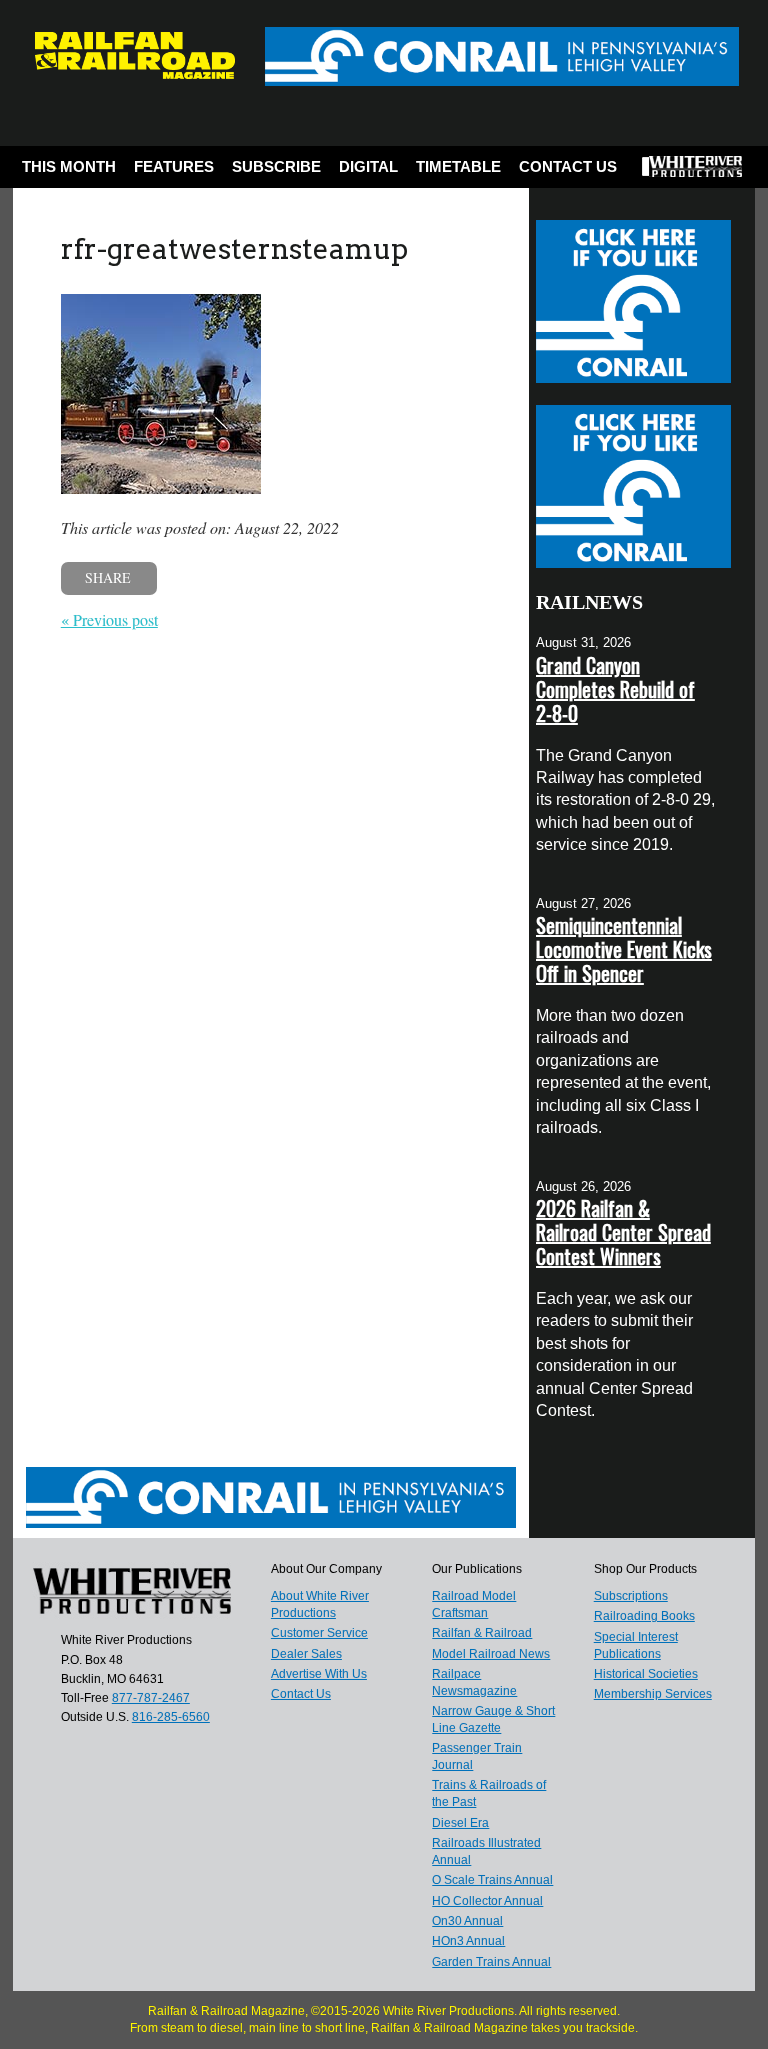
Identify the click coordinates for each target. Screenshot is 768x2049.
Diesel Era (460, 1823)
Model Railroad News (491, 1654)
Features (174, 166)
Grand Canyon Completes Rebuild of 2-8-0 (615, 689)
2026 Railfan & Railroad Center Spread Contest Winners (623, 1232)
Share (108, 577)
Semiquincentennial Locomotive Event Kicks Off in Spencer (624, 949)
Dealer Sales (306, 1654)
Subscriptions (631, 1596)
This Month (69, 166)
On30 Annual (467, 1921)
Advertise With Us (319, 1674)
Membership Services (653, 1694)
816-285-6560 (171, 1717)
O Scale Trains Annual (492, 1880)
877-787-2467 (151, 1698)
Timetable (458, 166)
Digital (368, 166)
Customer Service (319, 1633)
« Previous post (109, 619)
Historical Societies (646, 1674)
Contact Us (568, 166)
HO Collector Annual (487, 1901)
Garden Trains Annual (491, 1962)
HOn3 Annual (468, 1941)
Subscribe (276, 166)
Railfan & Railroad (482, 1633)
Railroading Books (644, 1616)
